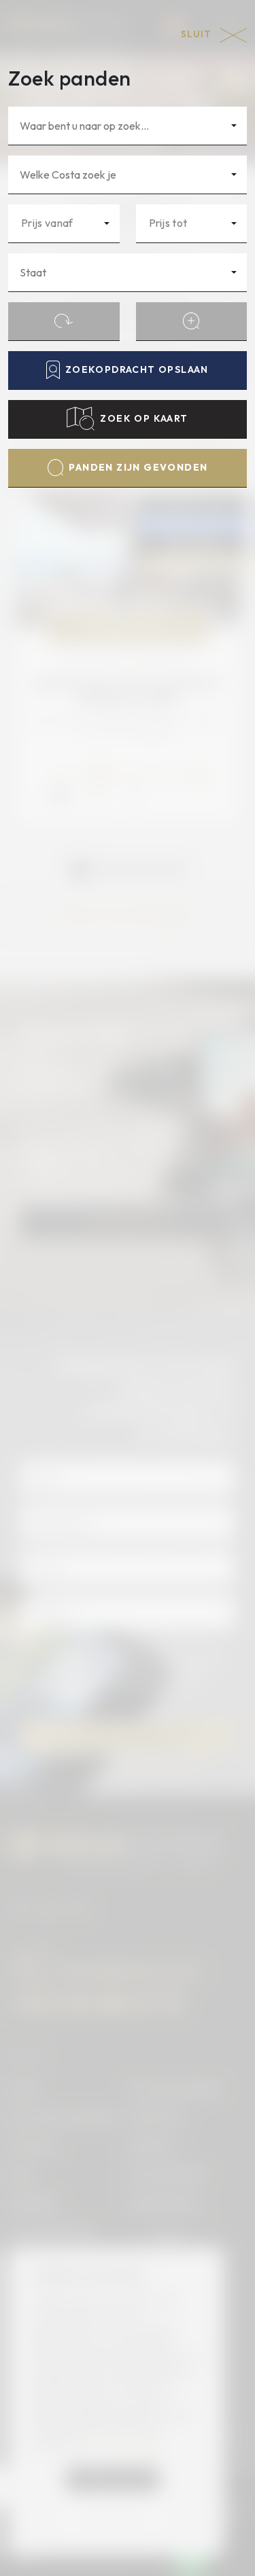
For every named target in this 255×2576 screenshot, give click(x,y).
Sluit (198, 34)
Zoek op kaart (144, 418)
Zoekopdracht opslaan (137, 369)
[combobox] (128, 126)
